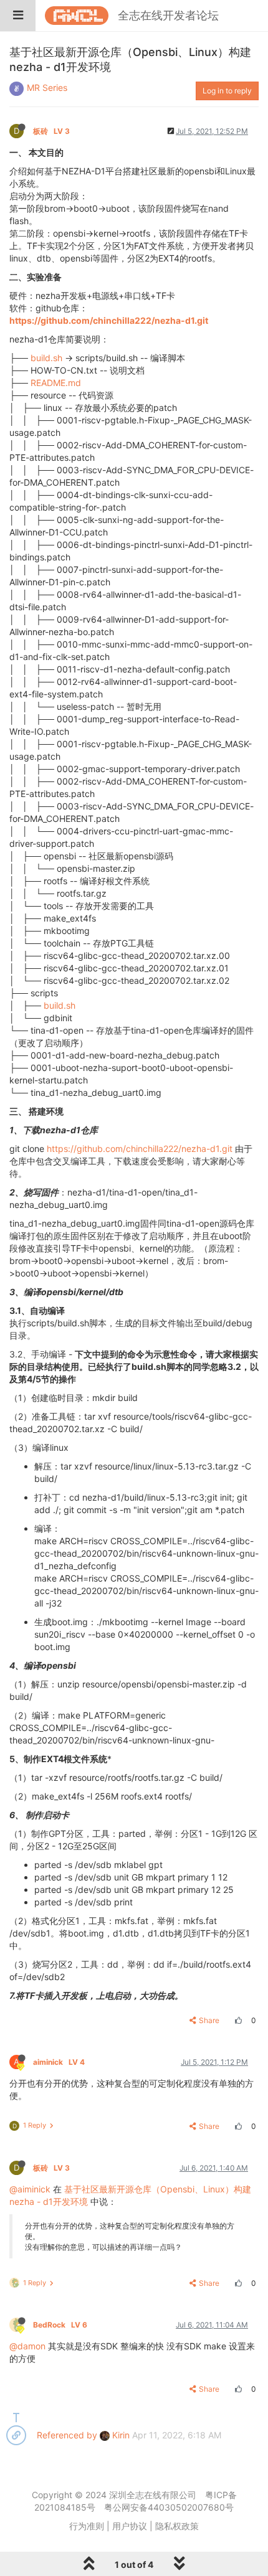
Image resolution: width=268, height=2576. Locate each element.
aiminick (59, 2062)
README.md (56, 383)
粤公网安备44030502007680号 (169, 2507)
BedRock (60, 2325)
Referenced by (67, 2435)
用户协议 (130, 2526)
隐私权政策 (177, 2526)
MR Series (47, 87)
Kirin (120, 2435)
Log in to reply (227, 91)
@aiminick (30, 2189)
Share (209, 2020)
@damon (27, 2346)
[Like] (237, 2020)
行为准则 (87, 2526)
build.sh (46, 358)
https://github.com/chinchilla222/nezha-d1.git (109, 320)
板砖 (51, 131)
